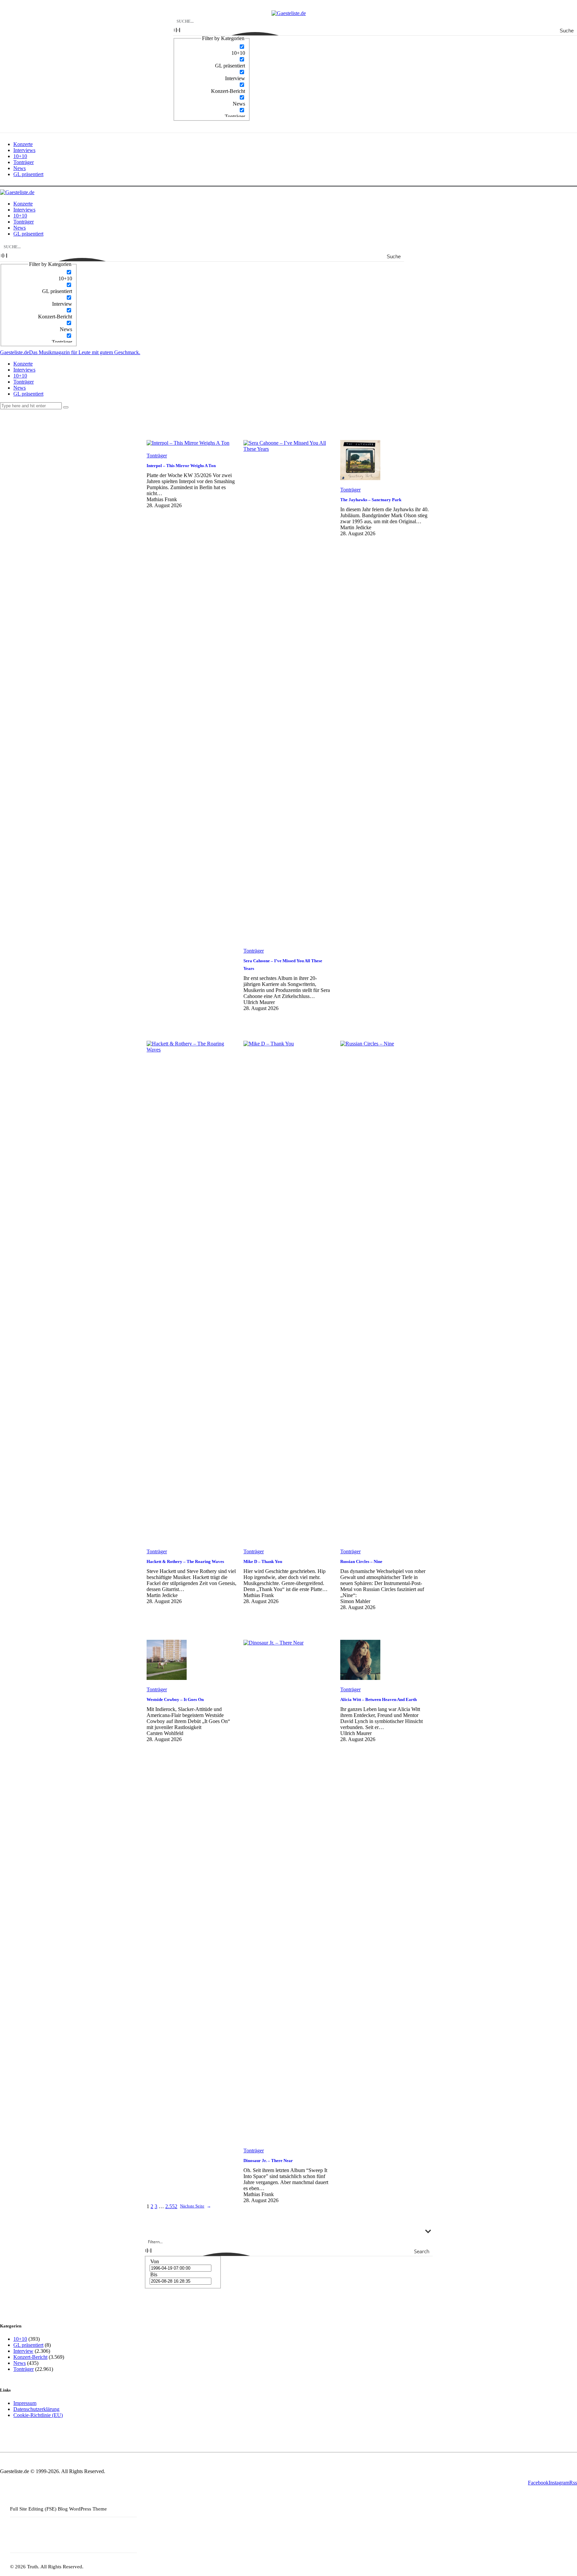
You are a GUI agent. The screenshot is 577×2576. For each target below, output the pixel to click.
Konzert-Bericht (30, 2357)
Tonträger (157, 456)
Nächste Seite (196, 2206)
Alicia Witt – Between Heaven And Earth (378, 1699)
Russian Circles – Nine (361, 1561)
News (20, 2363)
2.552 (171, 2206)
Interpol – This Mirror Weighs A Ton (181, 466)
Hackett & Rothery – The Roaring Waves (185, 1561)
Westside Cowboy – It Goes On (175, 1699)
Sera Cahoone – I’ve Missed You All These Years (283, 965)
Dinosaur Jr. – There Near (268, 2161)
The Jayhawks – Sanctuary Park (371, 500)
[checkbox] (212, 50)
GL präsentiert (28, 2345)
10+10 (20, 2339)
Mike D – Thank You (263, 1561)
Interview (23, 2351)
